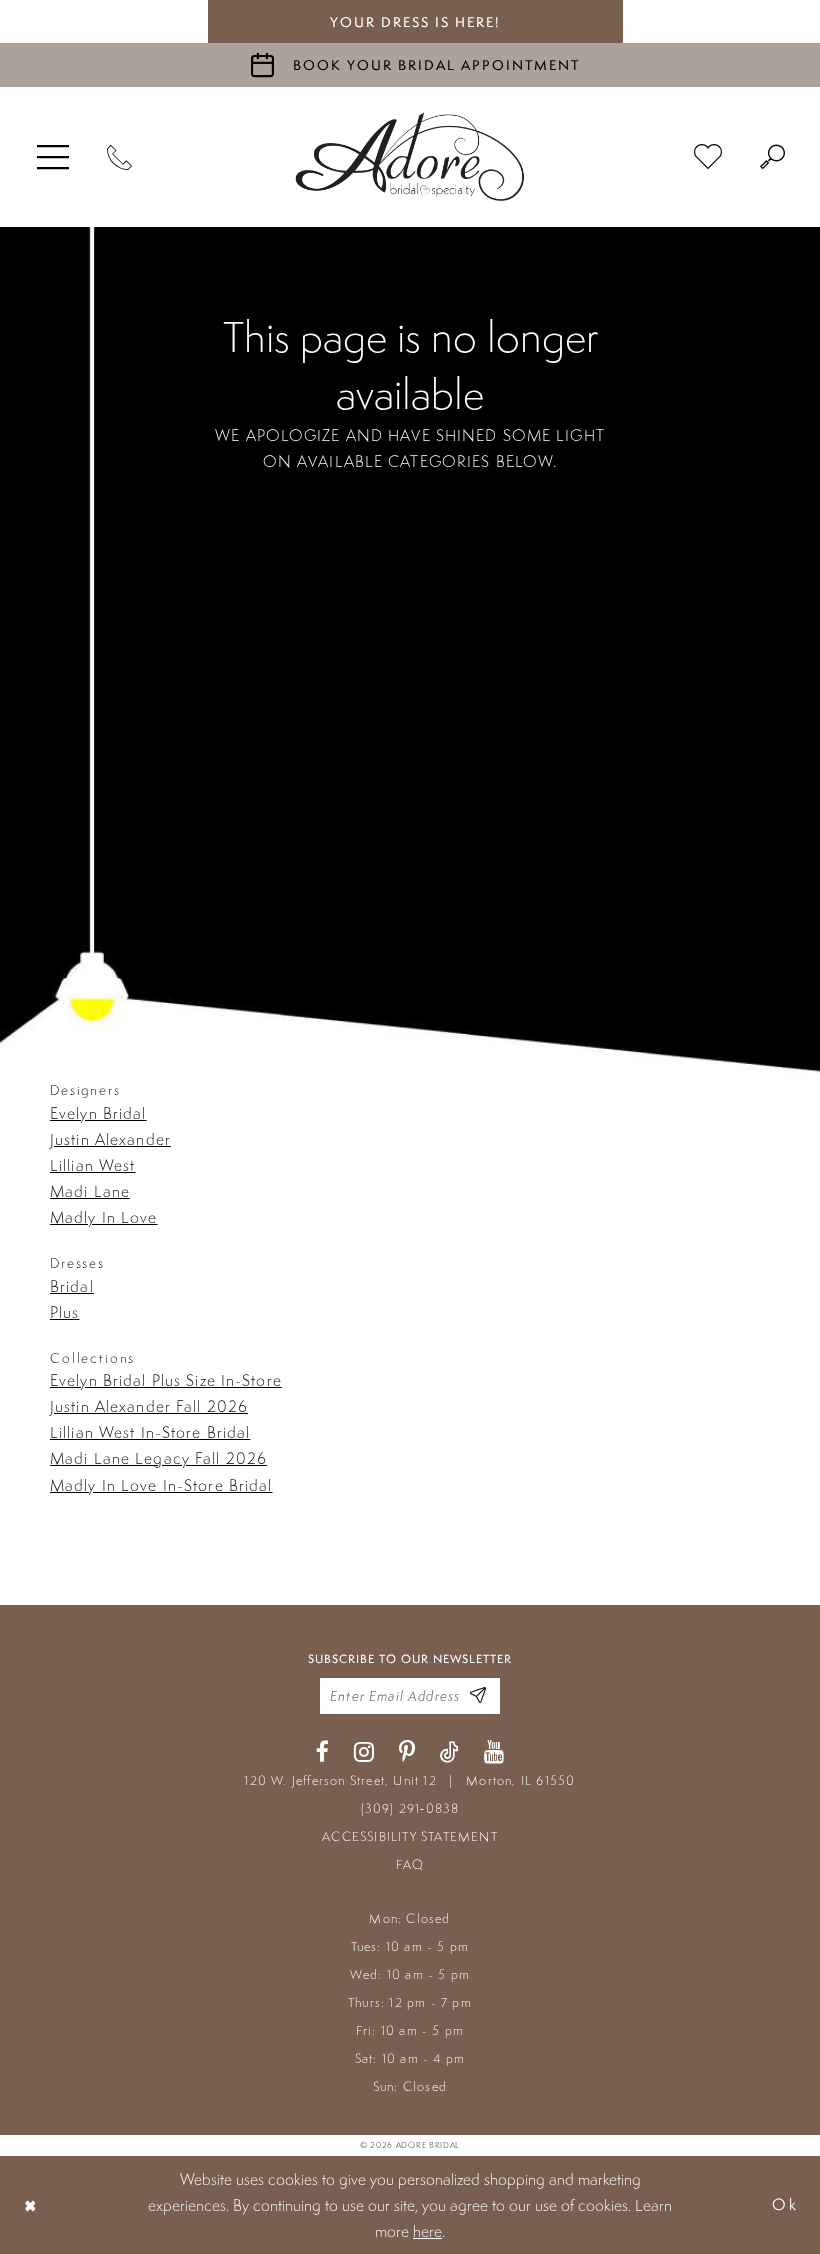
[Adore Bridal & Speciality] (410, 157)
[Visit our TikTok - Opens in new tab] (449, 1752)
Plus (64, 1312)
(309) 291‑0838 (410, 1808)
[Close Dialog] (31, 2204)
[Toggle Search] (772, 157)
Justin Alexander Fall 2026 (149, 1406)
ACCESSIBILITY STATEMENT (410, 1836)
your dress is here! (415, 22)
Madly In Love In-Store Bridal (161, 1485)
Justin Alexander (110, 1139)
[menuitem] (53, 157)
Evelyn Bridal (98, 1113)
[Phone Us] (119, 157)
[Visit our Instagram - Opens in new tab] (364, 1752)
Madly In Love (104, 1217)
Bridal (72, 1286)
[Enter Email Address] (478, 1695)
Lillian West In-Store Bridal (150, 1432)
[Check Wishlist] (708, 157)
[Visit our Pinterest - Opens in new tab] (407, 1752)
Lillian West (92, 1165)
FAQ (410, 1864)
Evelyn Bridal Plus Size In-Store (166, 1380)
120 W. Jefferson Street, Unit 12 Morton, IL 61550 (409, 1780)
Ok (785, 2204)
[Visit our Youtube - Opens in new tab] (494, 1752)
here (427, 2231)
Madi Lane (90, 1191)
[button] (53, 157)
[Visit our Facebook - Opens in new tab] (322, 1752)
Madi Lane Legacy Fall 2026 (158, 1458)
